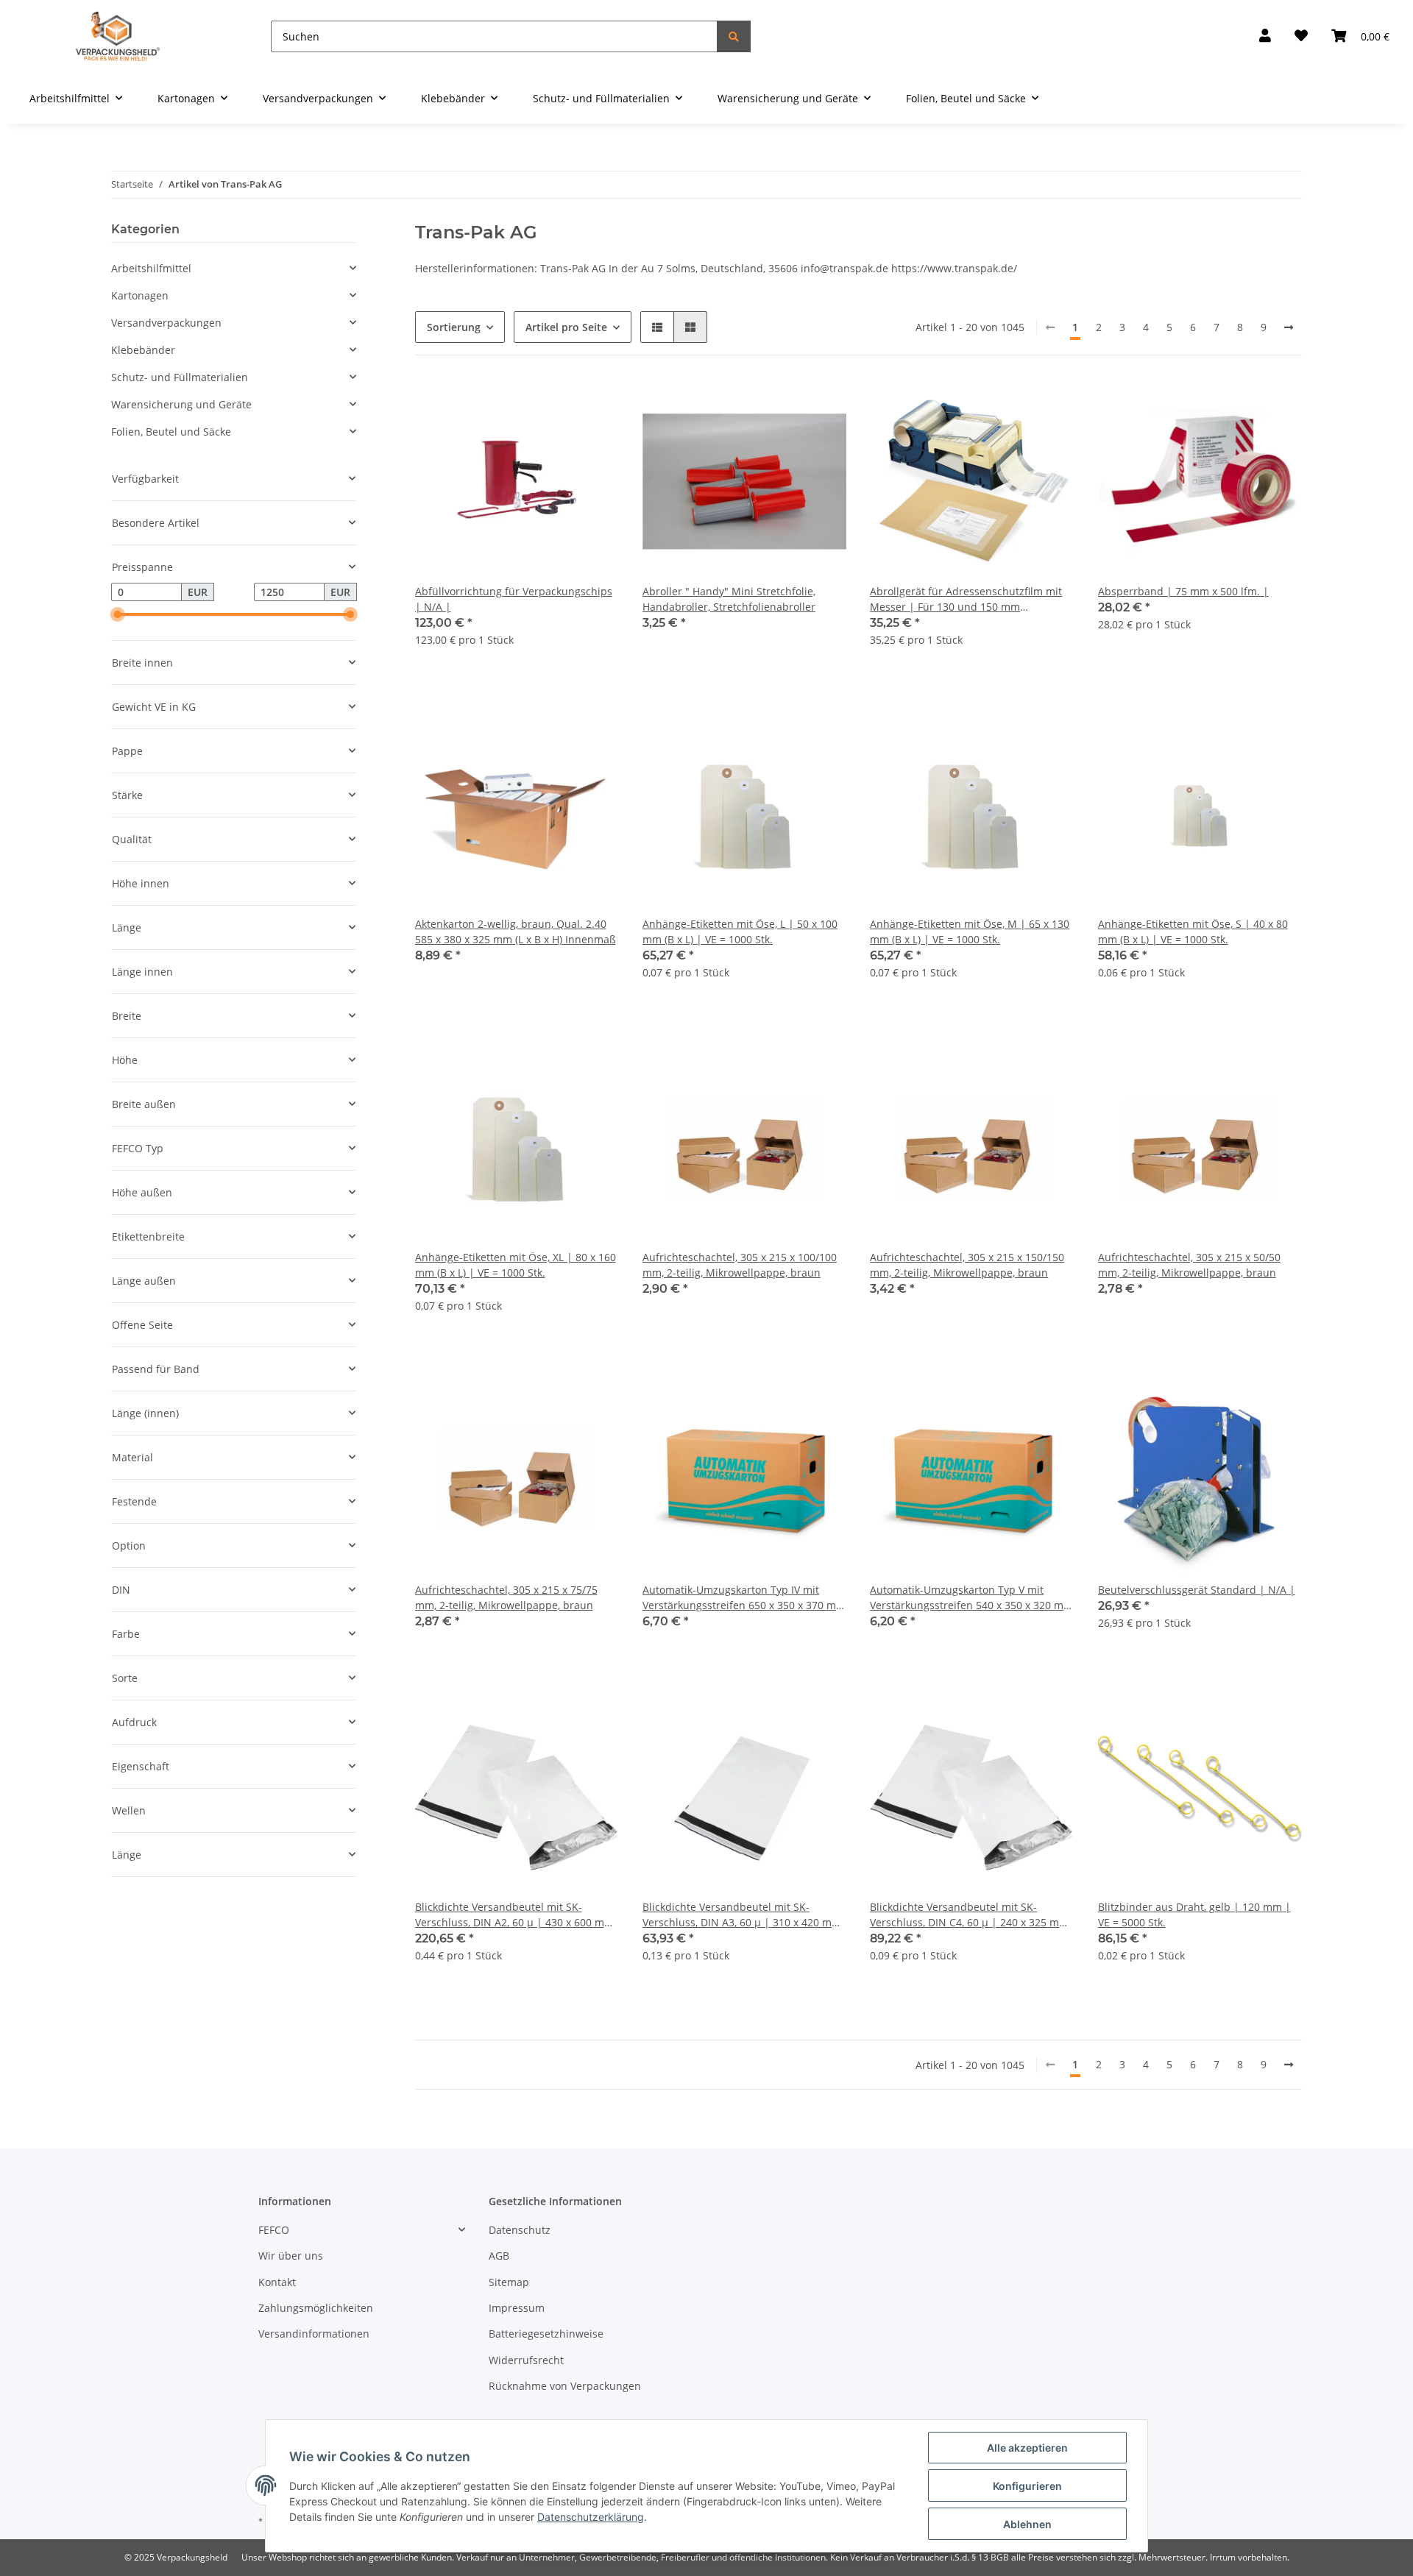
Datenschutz (520, 2230)
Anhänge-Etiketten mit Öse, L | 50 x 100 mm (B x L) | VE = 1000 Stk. (740, 932)
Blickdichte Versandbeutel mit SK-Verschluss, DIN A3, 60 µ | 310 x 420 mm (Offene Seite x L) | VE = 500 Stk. (742, 1915)
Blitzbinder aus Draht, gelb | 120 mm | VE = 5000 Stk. (1194, 1915)
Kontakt (277, 2282)
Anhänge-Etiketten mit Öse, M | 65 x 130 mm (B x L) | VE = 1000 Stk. (970, 932)
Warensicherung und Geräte (181, 404)
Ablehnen (1027, 2524)
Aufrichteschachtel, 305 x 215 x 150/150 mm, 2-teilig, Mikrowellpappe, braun (967, 1265)
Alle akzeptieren (1027, 2448)
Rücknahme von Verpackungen (565, 2386)
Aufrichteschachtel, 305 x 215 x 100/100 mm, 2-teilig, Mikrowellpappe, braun (740, 1265)
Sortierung (454, 327)
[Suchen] (734, 36)
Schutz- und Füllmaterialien (180, 377)
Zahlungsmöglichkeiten (316, 2308)
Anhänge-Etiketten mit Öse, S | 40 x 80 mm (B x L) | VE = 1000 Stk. (1193, 932)
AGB (499, 2256)
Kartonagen (140, 295)
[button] (1265, 36)
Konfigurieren (1027, 2486)
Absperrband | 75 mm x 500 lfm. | (1183, 591)
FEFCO (274, 2230)
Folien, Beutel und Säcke (171, 432)
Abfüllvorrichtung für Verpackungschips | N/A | (514, 599)
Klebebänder (143, 350)
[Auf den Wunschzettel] (594, 404)
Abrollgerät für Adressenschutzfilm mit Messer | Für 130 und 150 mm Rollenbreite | (966, 599)
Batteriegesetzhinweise (546, 2334)
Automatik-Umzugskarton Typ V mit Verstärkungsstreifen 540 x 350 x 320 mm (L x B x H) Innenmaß (971, 1598)
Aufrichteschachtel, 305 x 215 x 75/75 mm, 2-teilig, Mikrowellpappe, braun (506, 1597)
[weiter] (1289, 327)
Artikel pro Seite (566, 327)
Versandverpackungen (166, 323)
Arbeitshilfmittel (151, 268)
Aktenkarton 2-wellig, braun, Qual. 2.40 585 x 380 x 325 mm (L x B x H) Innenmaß (516, 932)
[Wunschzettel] (1301, 36)
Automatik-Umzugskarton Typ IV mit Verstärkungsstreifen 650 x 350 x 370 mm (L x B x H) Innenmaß (744, 1598)
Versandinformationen (314, 2334)
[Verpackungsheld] (118, 36)
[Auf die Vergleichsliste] (556, 404)
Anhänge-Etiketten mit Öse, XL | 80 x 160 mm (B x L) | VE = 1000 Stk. (516, 1265)
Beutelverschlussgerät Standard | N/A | (1197, 1590)
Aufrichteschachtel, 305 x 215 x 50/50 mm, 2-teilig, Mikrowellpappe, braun (1189, 1265)
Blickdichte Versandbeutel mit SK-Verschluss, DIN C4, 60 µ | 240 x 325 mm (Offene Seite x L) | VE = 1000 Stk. (969, 1915)
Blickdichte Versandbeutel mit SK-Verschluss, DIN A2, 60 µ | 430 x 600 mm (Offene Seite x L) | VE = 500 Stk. (514, 1915)
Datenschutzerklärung (591, 2517)
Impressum (517, 2308)
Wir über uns (291, 2256)
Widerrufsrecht (526, 2360)
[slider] (117, 615)
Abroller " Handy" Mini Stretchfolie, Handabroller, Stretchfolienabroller (729, 599)
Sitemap (509, 2282)
